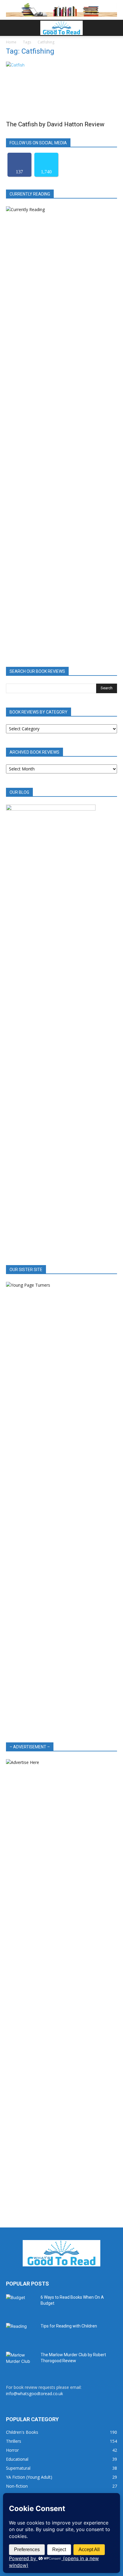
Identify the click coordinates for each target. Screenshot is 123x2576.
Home (11, 42)
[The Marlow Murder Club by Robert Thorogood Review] (21, 2362)
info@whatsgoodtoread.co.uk (34, 2393)
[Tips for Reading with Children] (21, 2333)
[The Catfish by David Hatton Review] (61, 89)
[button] (10, 28)
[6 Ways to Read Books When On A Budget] (21, 2305)
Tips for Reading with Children (69, 2326)
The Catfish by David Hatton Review (55, 124)
